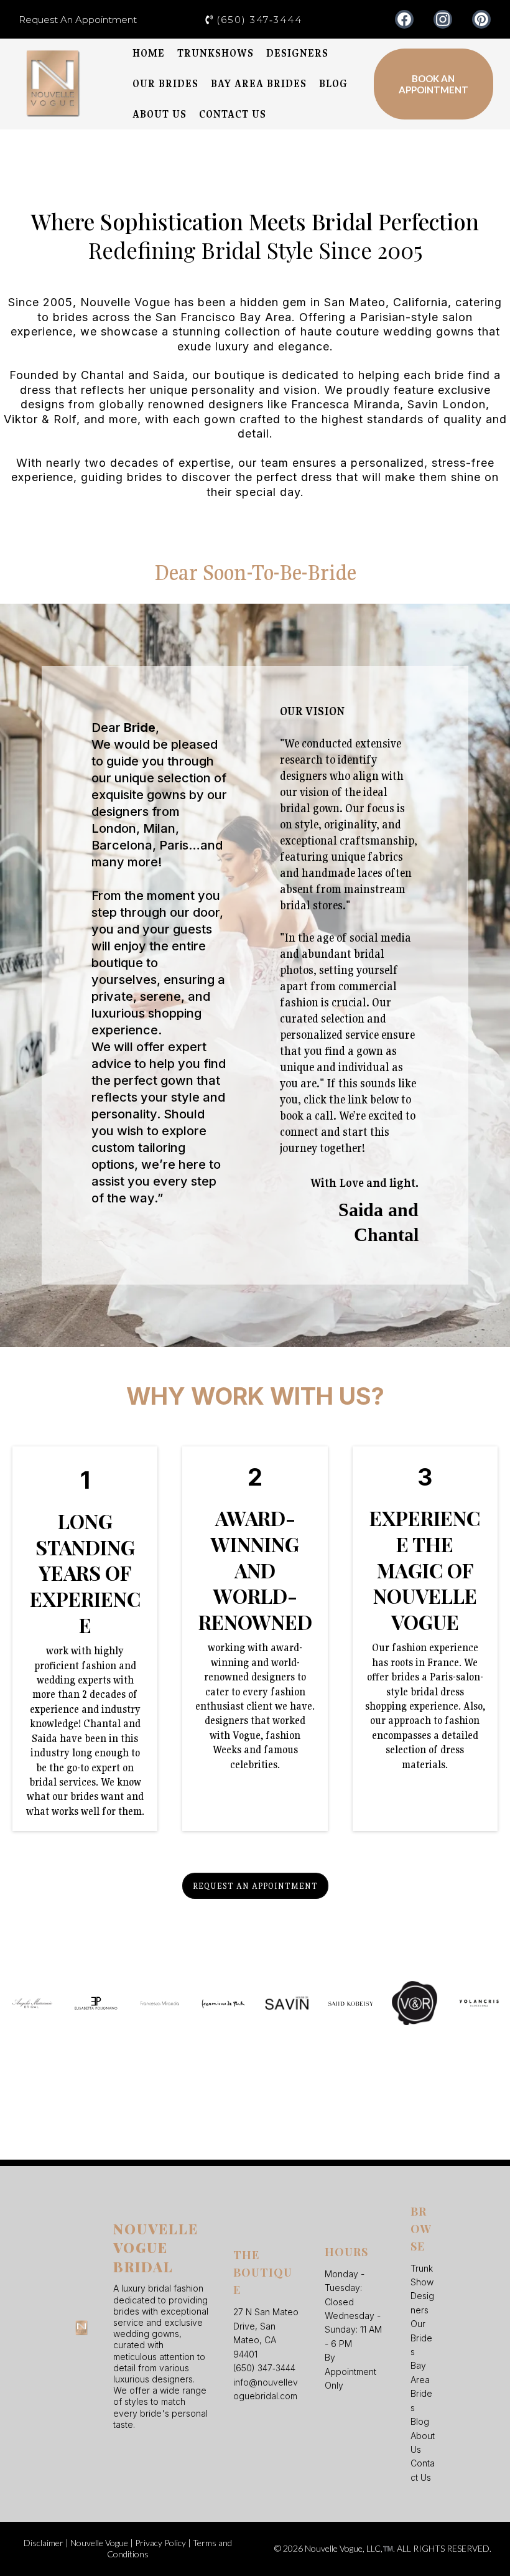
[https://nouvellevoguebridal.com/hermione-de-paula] (224, 2003)
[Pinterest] (481, 19)
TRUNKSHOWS (216, 53)
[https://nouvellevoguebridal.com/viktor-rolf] (415, 2003)
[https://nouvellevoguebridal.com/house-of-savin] (287, 2003)
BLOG (333, 84)
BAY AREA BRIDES (259, 84)
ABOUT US (160, 114)
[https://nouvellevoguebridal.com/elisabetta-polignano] (96, 2003)
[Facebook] (404, 19)
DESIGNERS (297, 53)
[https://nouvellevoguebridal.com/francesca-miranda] (160, 2003)
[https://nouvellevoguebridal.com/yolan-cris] (479, 2003)
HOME (149, 53)
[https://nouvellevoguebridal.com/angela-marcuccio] (32, 2003)
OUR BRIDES (165, 84)
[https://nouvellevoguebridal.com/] (53, 84)
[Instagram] (443, 19)
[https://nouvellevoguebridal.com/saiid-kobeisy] (351, 2003)
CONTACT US (233, 114)
